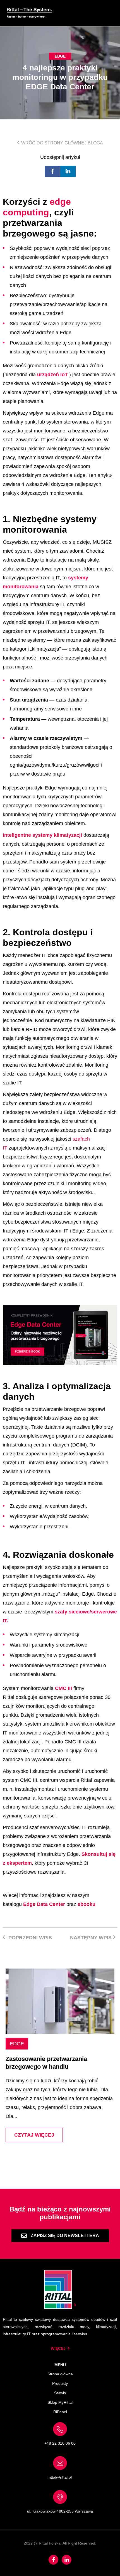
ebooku (87, 1904)
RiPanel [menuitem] (60, 2412)
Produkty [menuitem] (60, 2383)
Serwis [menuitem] (60, 2393)
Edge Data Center (44, 1904)
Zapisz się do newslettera (64, 2236)
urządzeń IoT (52, 375)
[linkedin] (68, 171)
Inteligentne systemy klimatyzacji (42, 835)
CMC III (63, 1688)
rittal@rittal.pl (60, 2477)
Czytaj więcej (34, 2135)
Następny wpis (92, 1938)
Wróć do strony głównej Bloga (62, 143)
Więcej (58, 2348)
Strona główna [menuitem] (60, 2374)
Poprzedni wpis (29, 1938)
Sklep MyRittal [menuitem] (60, 2402)
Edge (60, 56)
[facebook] (52, 171)
